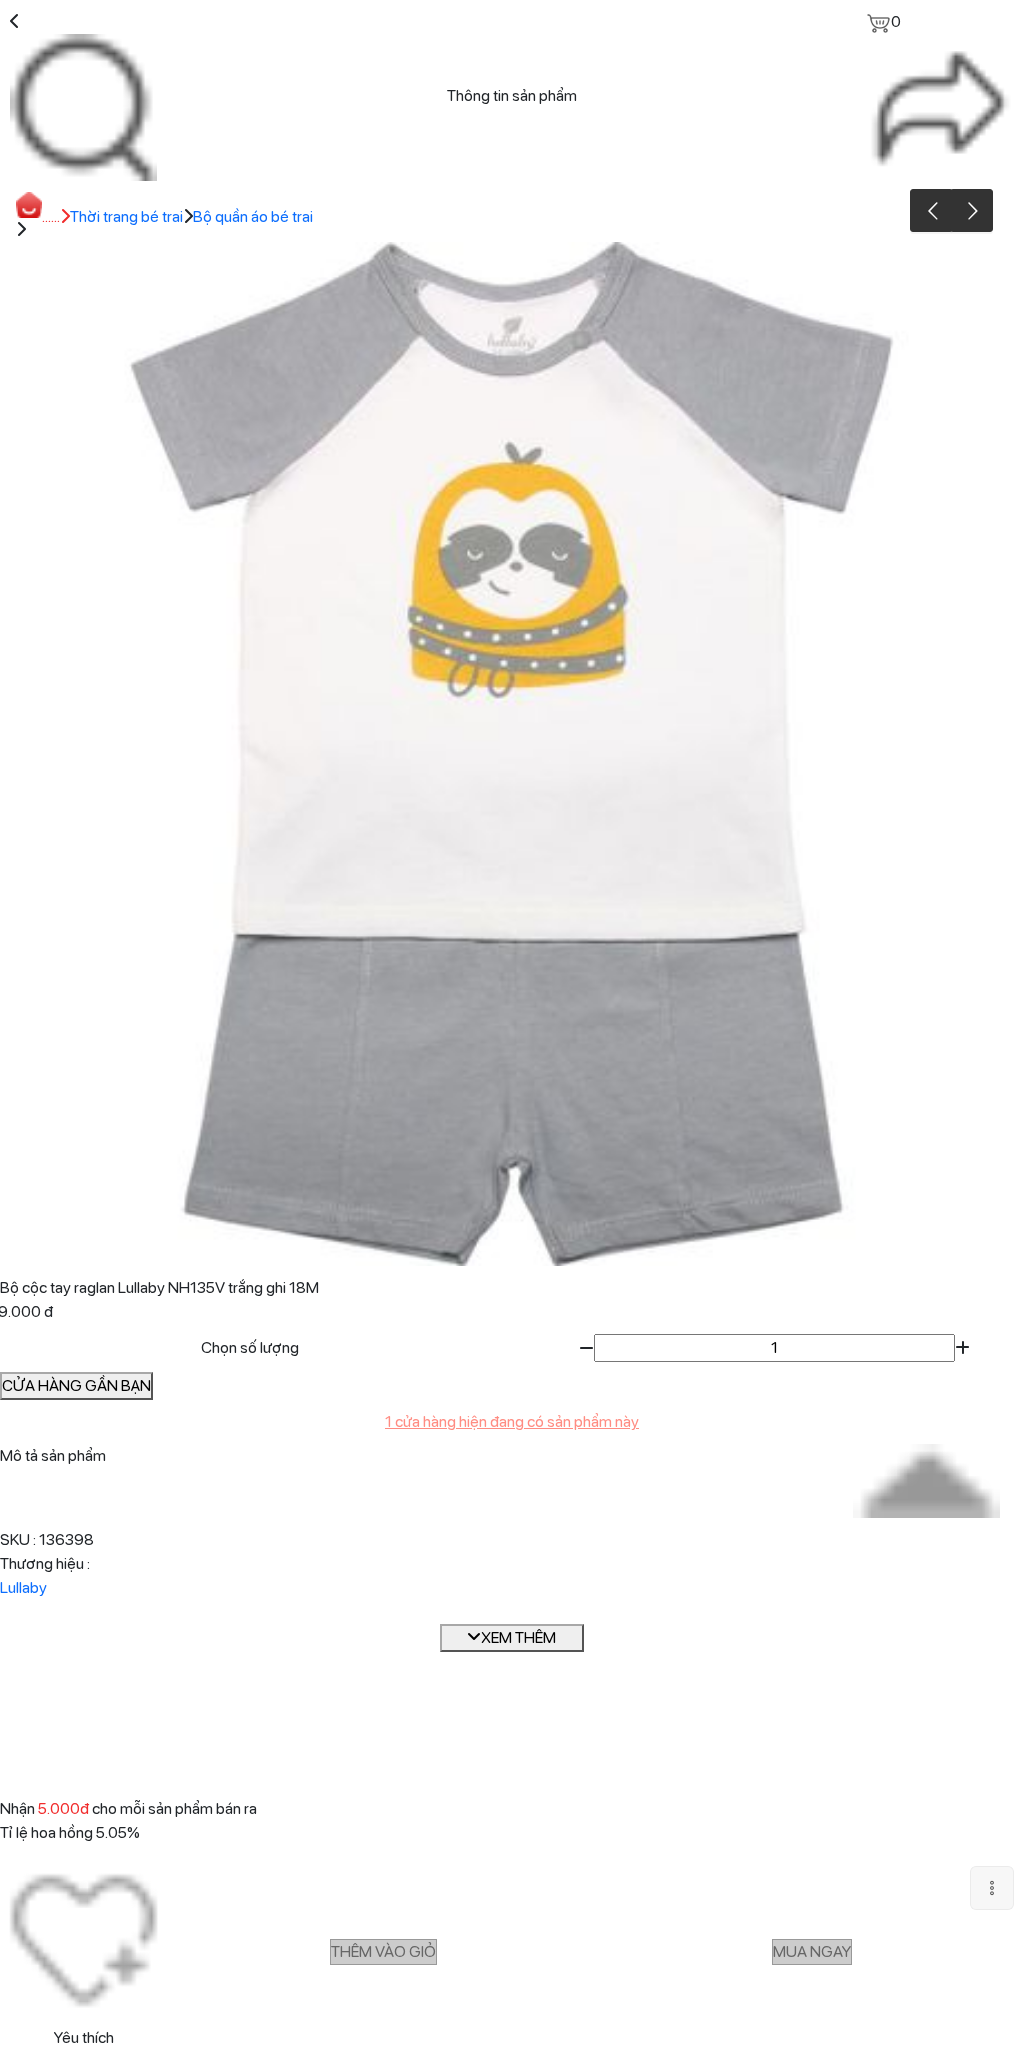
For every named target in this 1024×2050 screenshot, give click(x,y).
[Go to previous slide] (931, 210)
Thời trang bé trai (126, 216)
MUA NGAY (812, 1951)
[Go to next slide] (971, 210)
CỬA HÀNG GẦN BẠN (76, 1385)
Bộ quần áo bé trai (253, 216)
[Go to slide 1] (509, 1248)
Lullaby (23, 1587)
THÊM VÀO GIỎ (383, 1951)
